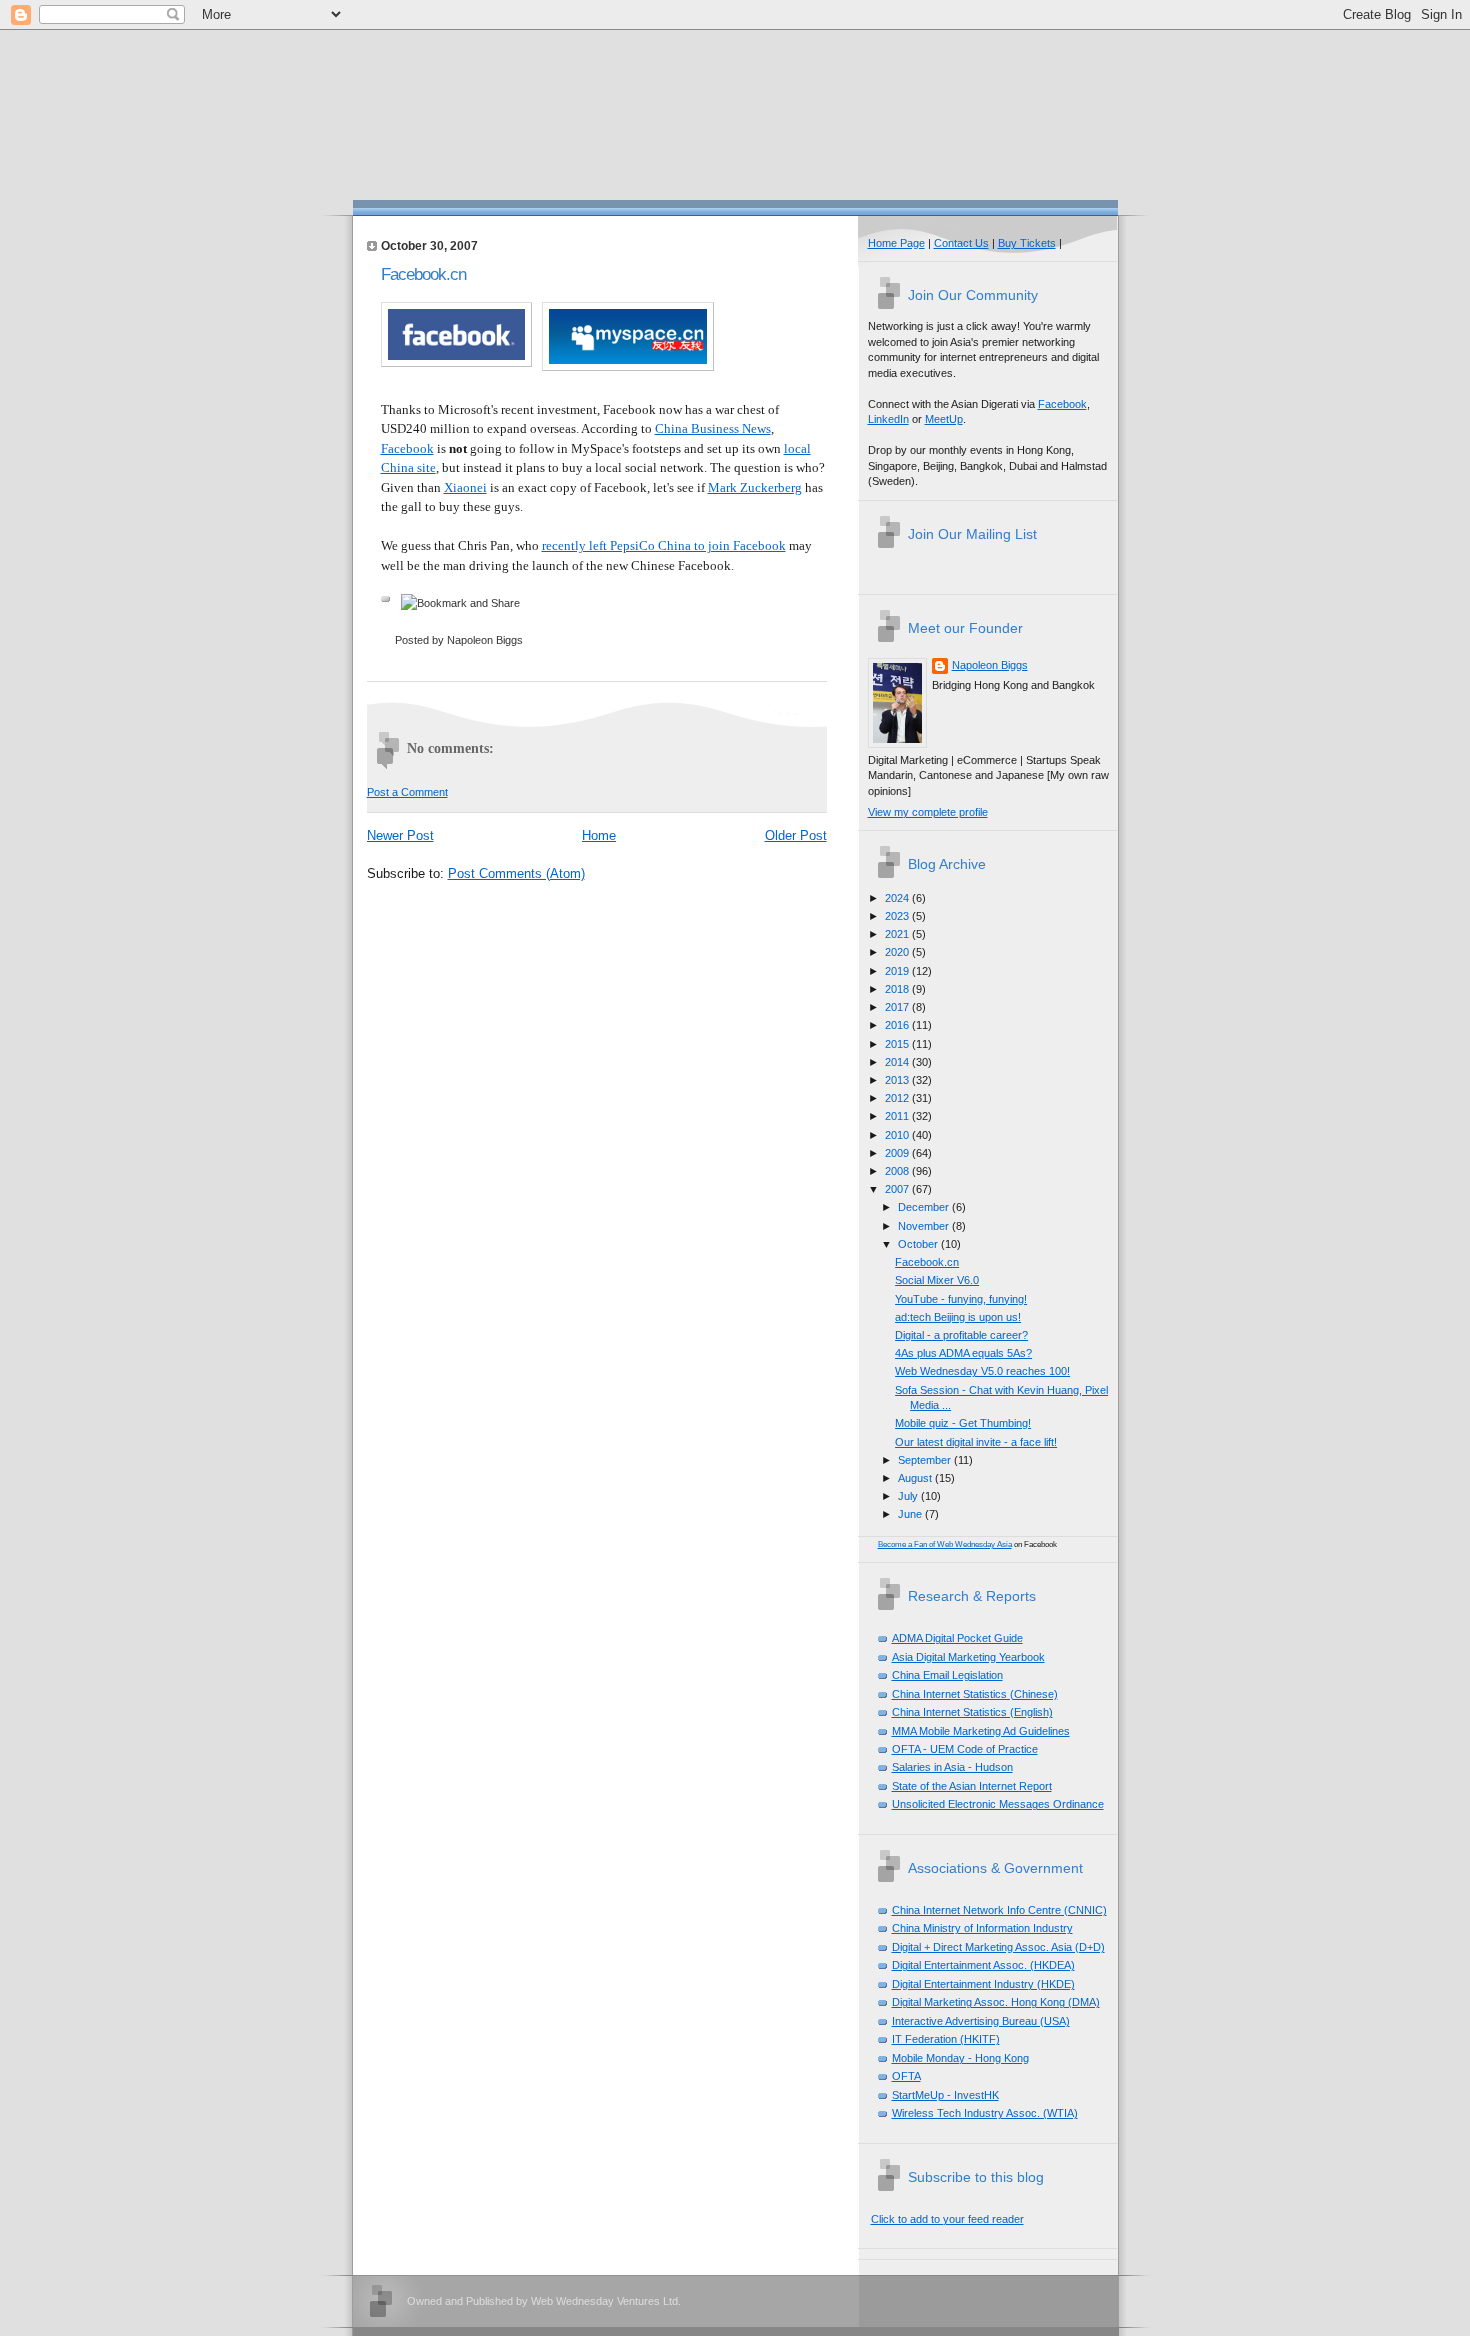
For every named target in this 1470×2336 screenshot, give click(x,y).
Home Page (896, 243)
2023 (898, 916)
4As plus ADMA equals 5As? (963, 1353)
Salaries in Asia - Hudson (952, 1767)
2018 (898, 989)
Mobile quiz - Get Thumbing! (963, 1423)
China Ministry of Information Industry (982, 1928)
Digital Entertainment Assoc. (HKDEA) (983, 1965)
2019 (898, 971)
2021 (898, 934)
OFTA (906, 2076)
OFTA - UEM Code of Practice (965, 1749)
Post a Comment (407, 792)
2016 (898, 1025)
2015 (898, 1044)
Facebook (407, 448)
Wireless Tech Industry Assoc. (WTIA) (985, 2113)
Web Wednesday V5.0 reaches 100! (982, 1371)
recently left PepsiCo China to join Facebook (664, 545)
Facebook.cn (423, 274)
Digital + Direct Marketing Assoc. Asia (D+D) (998, 1947)
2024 (898, 898)
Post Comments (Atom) (516, 873)
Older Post (796, 835)
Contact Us (961, 243)
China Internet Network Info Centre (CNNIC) (999, 1910)
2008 (898, 1171)
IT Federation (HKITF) (946, 2039)
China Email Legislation (947, 1675)
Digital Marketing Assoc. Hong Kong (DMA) (996, 2002)
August (916, 1478)
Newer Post (400, 835)
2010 (898, 1135)
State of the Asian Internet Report (972, 1786)
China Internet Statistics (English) (972, 1712)
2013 (898, 1080)
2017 (898, 1007)
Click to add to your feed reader (947, 2219)
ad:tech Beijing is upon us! (958, 1317)
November (925, 1226)
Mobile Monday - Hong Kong (960, 2058)
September (926, 1460)
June (911, 1514)
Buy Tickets (1027, 243)
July (909, 1496)
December (925, 1207)
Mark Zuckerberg (755, 487)
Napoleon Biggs (990, 665)
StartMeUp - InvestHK (945, 2095)
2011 (898, 1116)
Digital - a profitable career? (961, 1335)
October (919, 1244)
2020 (898, 952)
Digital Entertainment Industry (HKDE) (983, 1984)
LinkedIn (888, 419)
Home (599, 835)
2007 (898, 1189)
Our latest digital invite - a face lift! (976, 1442)
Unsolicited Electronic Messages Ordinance (998, 1804)
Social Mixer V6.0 (937, 1280)
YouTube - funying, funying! (961, 1299)
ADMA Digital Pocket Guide (957, 1638)
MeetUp (944, 419)
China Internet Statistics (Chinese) (975, 1694)
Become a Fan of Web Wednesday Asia (945, 1544)
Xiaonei (465, 487)
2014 (898, 1062)
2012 (898, 1098)
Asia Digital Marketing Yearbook (968, 1657)
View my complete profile (928, 812)
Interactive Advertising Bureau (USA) (981, 2021)
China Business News (713, 428)
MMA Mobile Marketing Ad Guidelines (981, 1731)
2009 (898, 1153)
